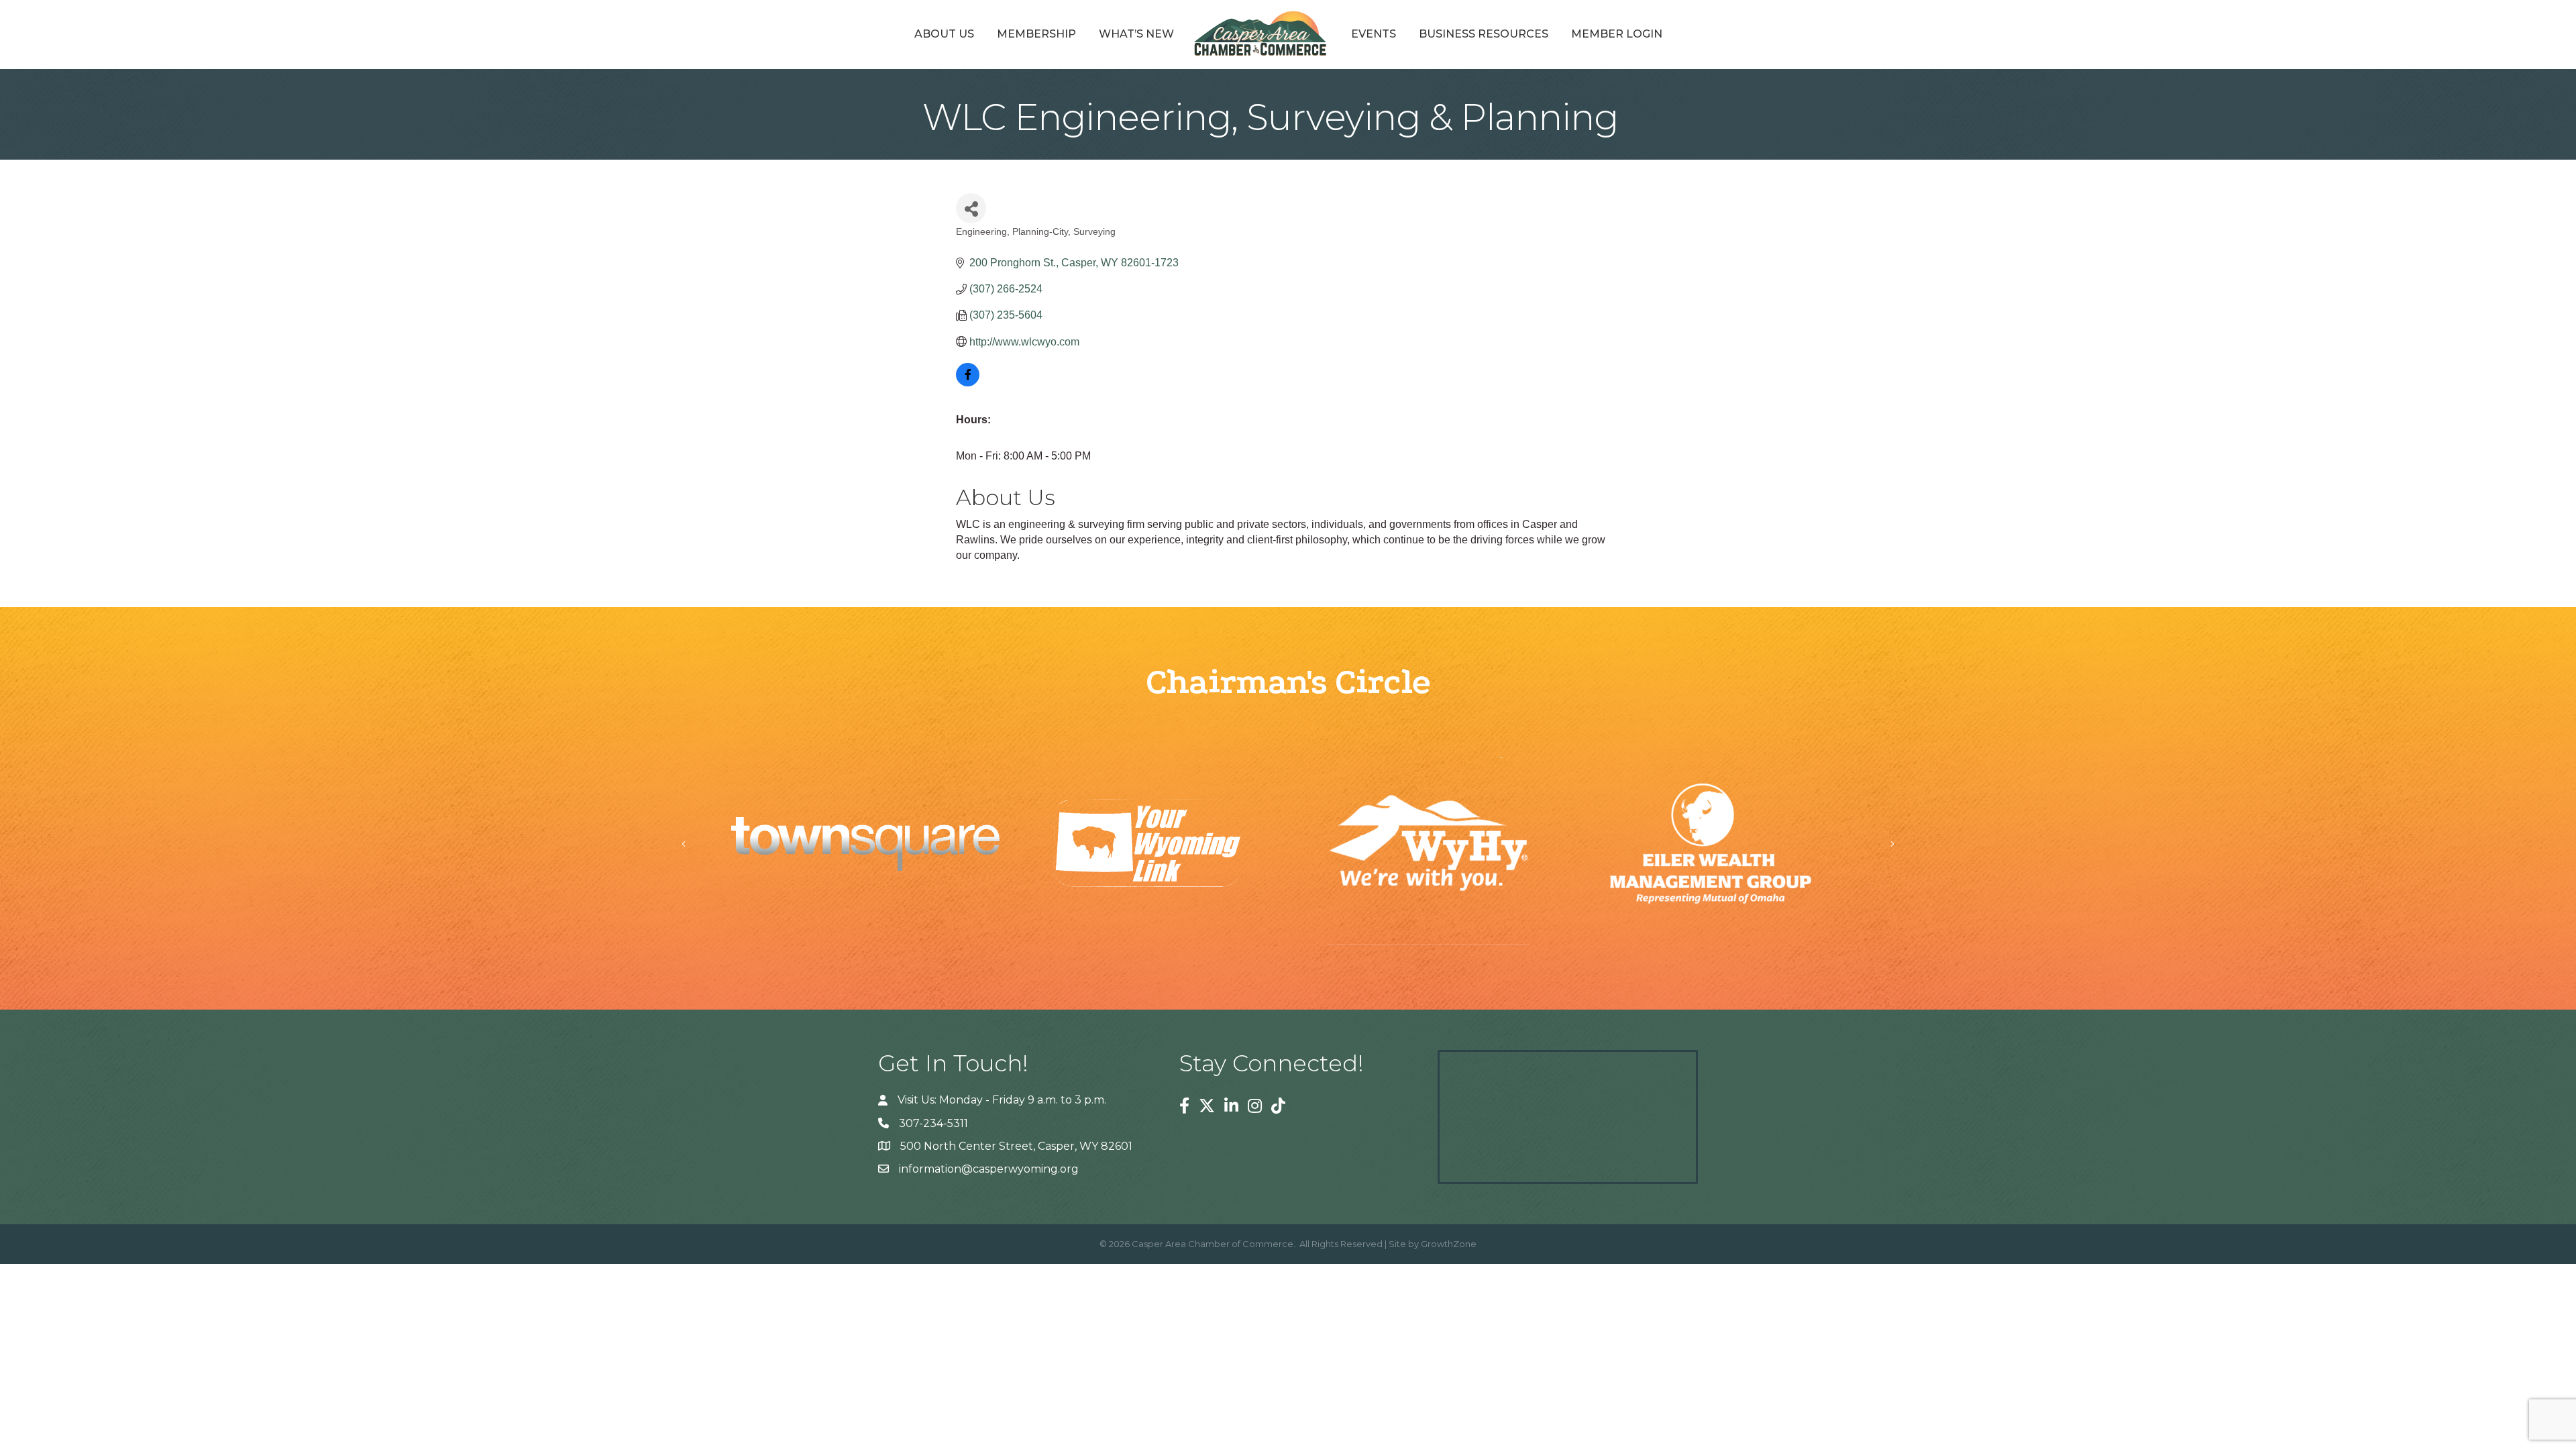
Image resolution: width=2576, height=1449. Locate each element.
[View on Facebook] (968, 383)
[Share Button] (971, 208)
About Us (944, 34)
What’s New (1136, 34)
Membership (1036, 34)
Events (1374, 34)
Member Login (1617, 34)
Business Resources (1484, 34)
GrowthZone (1449, 1244)
